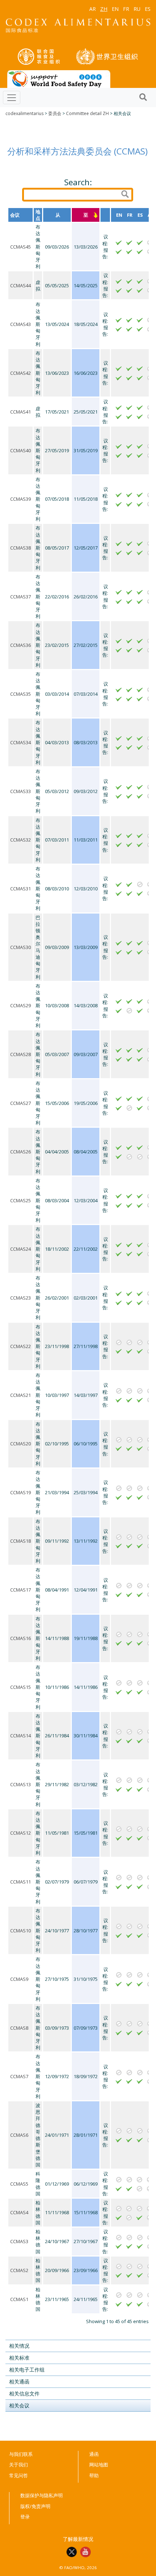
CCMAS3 (19, 2241)
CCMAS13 (20, 1784)
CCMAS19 (20, 1492)
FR (126, 9)
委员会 (55, 113)
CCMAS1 (19, 2299)
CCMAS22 (20, 1346)
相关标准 (19, 2358)
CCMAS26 (20, 1152)
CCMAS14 (20, 1736)
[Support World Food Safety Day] (59, 79)
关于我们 (19, 2465)
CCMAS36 (20, 645)
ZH (104, 9)
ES (148, 9)
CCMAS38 (20, 548)
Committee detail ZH (87, 113)
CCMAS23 (20, 1298)
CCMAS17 (20, 1590)
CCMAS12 (20, 1833)
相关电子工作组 (27, 2370)
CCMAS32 (20, 840)
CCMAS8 (19, 2028)
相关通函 (19, 2382)
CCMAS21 (20, 1395)
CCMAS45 (20, 247)
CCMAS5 (19, 2184)
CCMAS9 (19, 1979)
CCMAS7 (19, 2076)
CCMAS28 (20, 1054)
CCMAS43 (20, 324)
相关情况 (19, 2346)
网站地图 (99, 2465)
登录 (25, 2517)
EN (115, 9)
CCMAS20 (20, 1444)
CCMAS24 (20, 1249)
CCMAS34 (20, 742)
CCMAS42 (20, 373)
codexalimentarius (24, 113)
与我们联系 (21, 2454)
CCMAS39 (20, 499)
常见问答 (19, 2475)
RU (137, 9)
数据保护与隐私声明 (42, 2495)
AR (93, 9)
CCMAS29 (20, 1005)
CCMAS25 (20, 1200)
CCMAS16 (20, 1638)
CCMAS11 (20, 1882)
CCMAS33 (20, 791)
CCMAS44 (20, 285)
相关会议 (19, 2405)
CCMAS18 (20, 1541)
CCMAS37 (20, 597)
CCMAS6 (19, 2135)
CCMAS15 (20, 1687)
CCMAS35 (20, 694)
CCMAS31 (20, 889)
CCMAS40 (20, 450)
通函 (94, 2454)
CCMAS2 (19, 2270)
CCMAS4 (19, 2212)
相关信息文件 (24, 2393)
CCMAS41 (20, 412)
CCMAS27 (20, 1103)
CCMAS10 (20, 1931)
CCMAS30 (20, 947)
